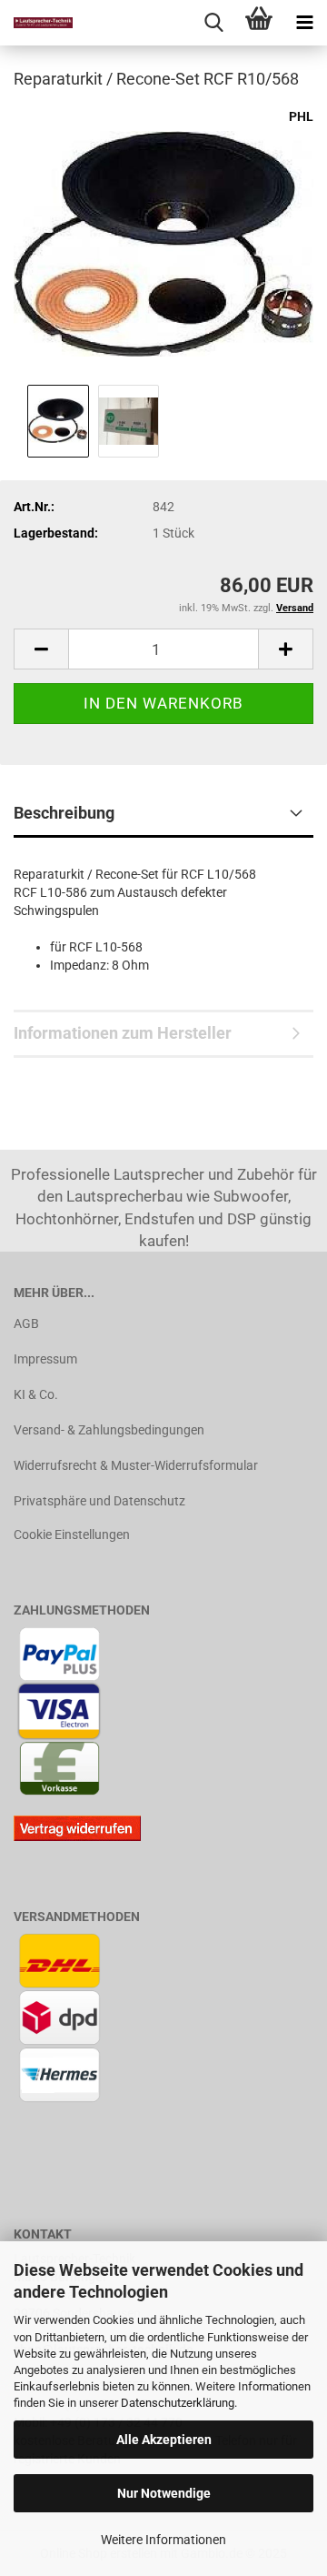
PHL (301, 116)
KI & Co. (36, 1394)
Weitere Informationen (163, 2540)
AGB (26, 1323)
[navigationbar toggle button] (304, 23)
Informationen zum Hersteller (123, 1033)
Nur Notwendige (164, 2493)
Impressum (45, 1359)
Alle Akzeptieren (164, 2440)
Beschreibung (64, 813)
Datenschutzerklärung (178, 2403)
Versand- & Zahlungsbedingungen (109, 1430)
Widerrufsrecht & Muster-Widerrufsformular (136, 1465)
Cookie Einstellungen (72, 1535)
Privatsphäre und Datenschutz (99, 1501)
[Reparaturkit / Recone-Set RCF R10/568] (163, 242)
